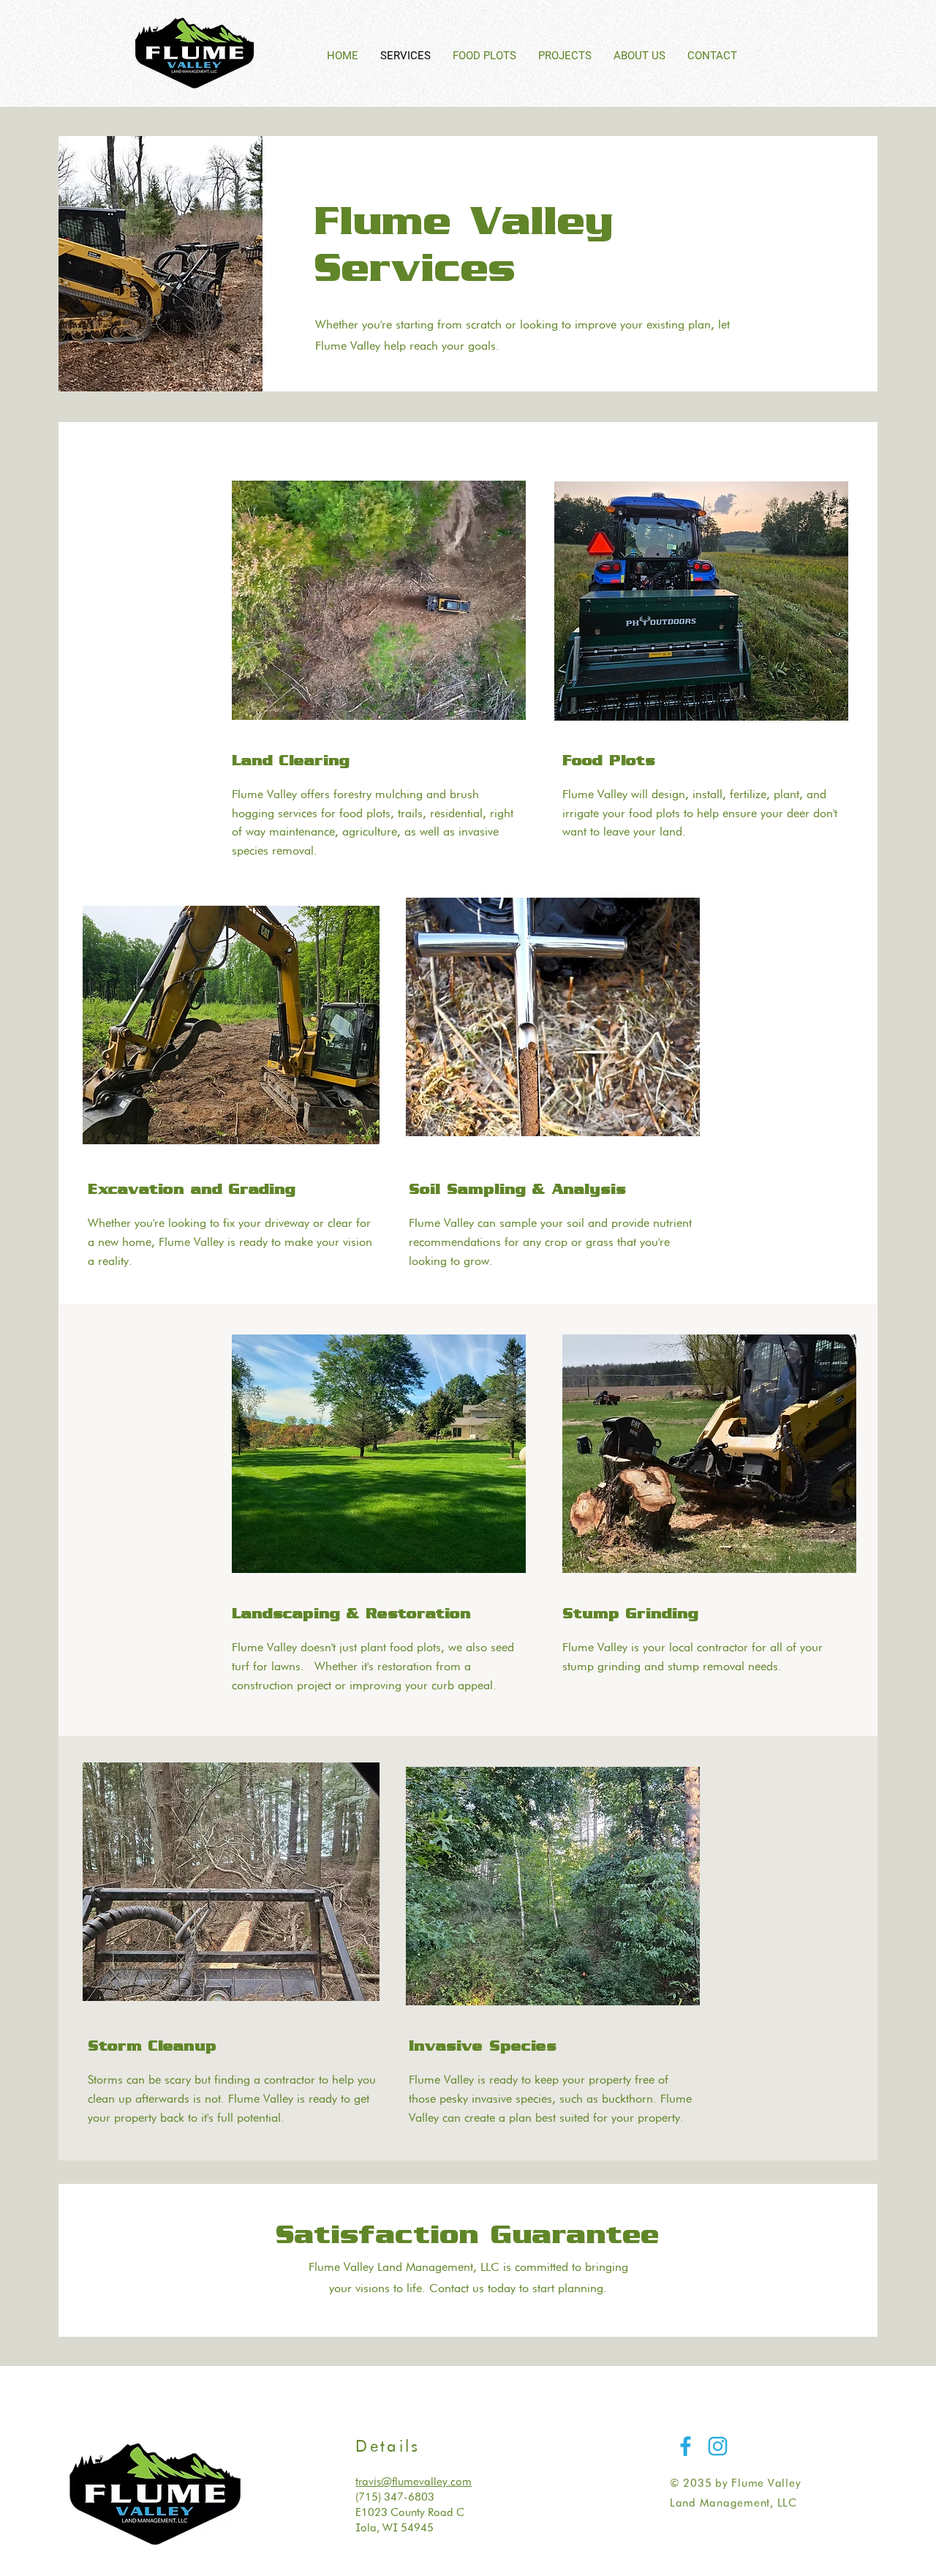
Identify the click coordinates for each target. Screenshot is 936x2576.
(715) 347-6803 (395, 2497)
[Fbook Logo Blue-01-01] (686, 2446)
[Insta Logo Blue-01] (718, 2446)
